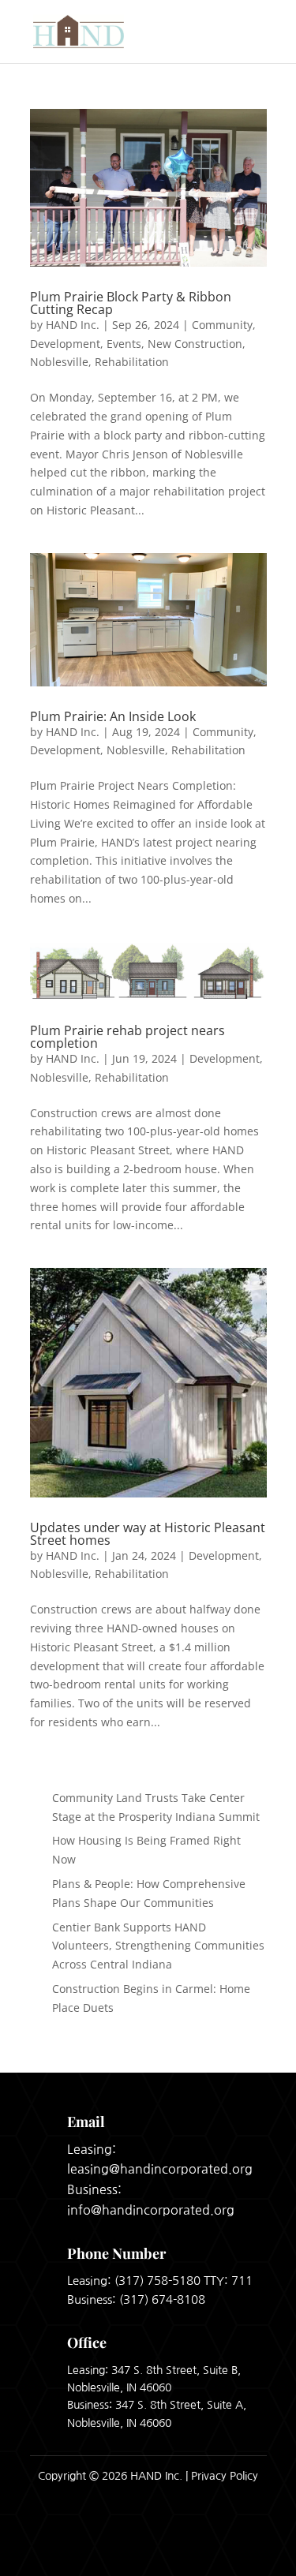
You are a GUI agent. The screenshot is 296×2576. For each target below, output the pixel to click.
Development (65, 344)
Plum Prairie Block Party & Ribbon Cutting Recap (131, 303)
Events (124, 344)
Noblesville (59, 362)
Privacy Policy (225, 2476)
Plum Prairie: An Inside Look (113, 716)
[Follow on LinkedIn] (249, 2544)
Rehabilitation (132, 362)
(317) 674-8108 (162, 2299)
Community (222, 325)
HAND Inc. (73, 325)
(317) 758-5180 (157, 2281)
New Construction (195, 344)
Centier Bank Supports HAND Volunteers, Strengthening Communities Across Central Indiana (158, 1946)
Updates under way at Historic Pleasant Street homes (148, 1534)
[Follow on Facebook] (208, 2544)
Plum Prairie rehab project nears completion (127, 1037)
